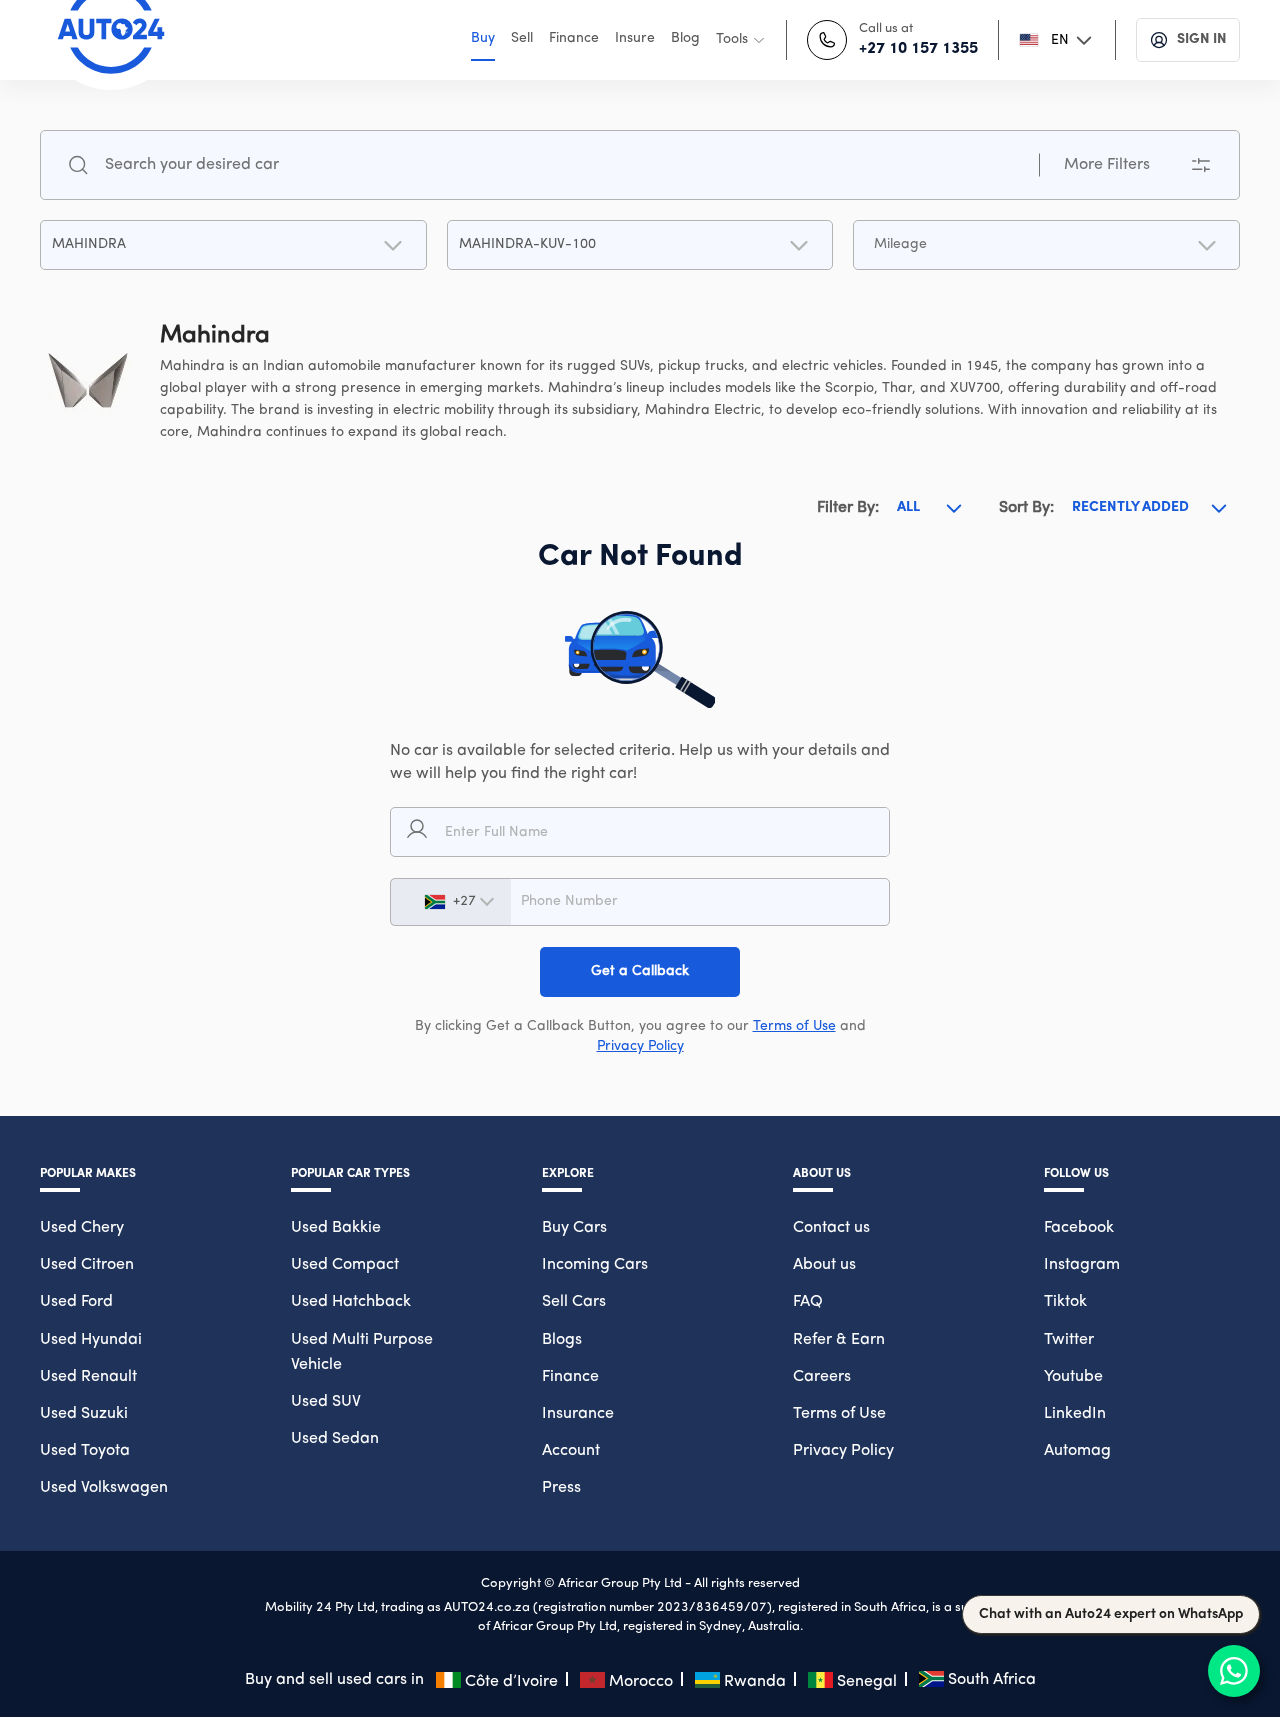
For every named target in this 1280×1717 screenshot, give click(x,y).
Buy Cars (574, 1228)
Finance (570, 1377)
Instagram (1082, 1265)
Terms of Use (794, 1026)
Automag (1077, 1451)
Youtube (1073, 1377)
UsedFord (76, 1302)
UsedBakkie (336, 1228)
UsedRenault (88, 1377)
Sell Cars (574, 1302)
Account (571, 1451)
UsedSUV (326, 1402)
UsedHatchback (351, 1302)
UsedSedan (335, 1439)
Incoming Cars (595, 1265)
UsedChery (82, 1228)
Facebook (1079, 1228)
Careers (822, 1377)
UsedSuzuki (84, 1414)
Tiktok (1065, 1302)
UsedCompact (345, 1265)
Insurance (578, 1414)
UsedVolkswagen (104, 1488)
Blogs (562, 1340)
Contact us (831, 1228)
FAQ (808, 1302)
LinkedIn (1075, 1414)
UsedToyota (85, 1451)
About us (824, 1265)
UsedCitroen (87, 1265)
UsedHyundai (91, 1340)
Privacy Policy (640, 1046)
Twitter (1069, 1340)
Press (561, 1488)
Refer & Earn (839, 1340)
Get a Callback (640, 971)
